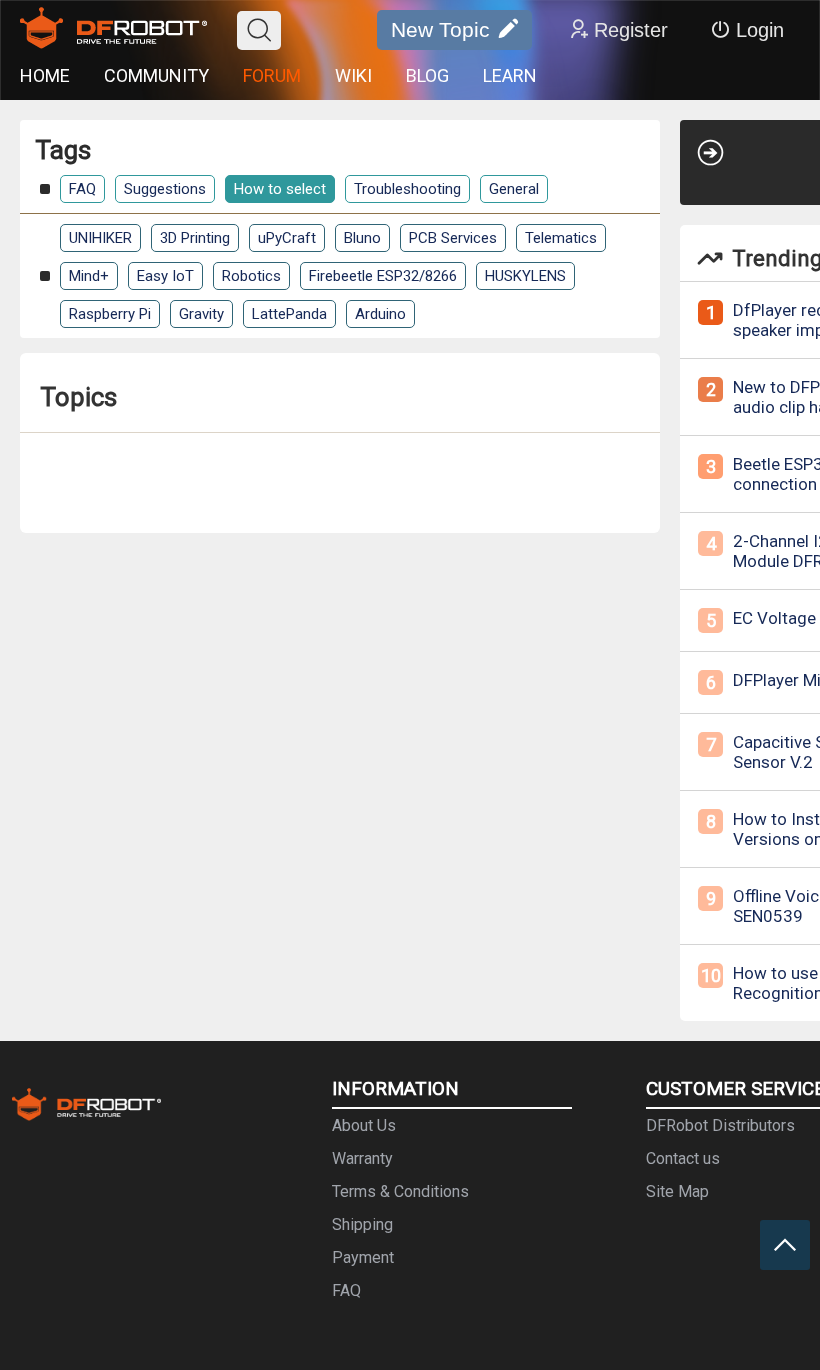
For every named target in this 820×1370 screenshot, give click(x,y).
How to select (280, 189)
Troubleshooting (407, 189)
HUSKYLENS (525, 276)
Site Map (677, 1191)
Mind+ (89, 276)
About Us (364, 1125)
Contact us (683, 1158)
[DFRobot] (113, 30)
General (514, 189)
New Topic (440, 29)
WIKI (353, 75)
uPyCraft (287, 238)
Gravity (201, 314)
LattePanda (289, 314)
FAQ (82, 189)
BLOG (427, 75)
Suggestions (165, 189)
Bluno (362, 238)
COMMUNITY (156, 75)
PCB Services (453, 238)
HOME (45, 75)
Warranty (362, 1158)
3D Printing (195, 238)
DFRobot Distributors (720, 1125)
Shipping (362, 1224)
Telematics (561, 238)
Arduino (380, 314)
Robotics (251, 276)
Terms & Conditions (400, 1191)
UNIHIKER (100, 238)
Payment (363, 1257)
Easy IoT (165, 276)
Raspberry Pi (110, 314)
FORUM (272, 75)
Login (760, 30)
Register (631, 30)
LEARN (510, 75)
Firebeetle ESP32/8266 (383, 276)
